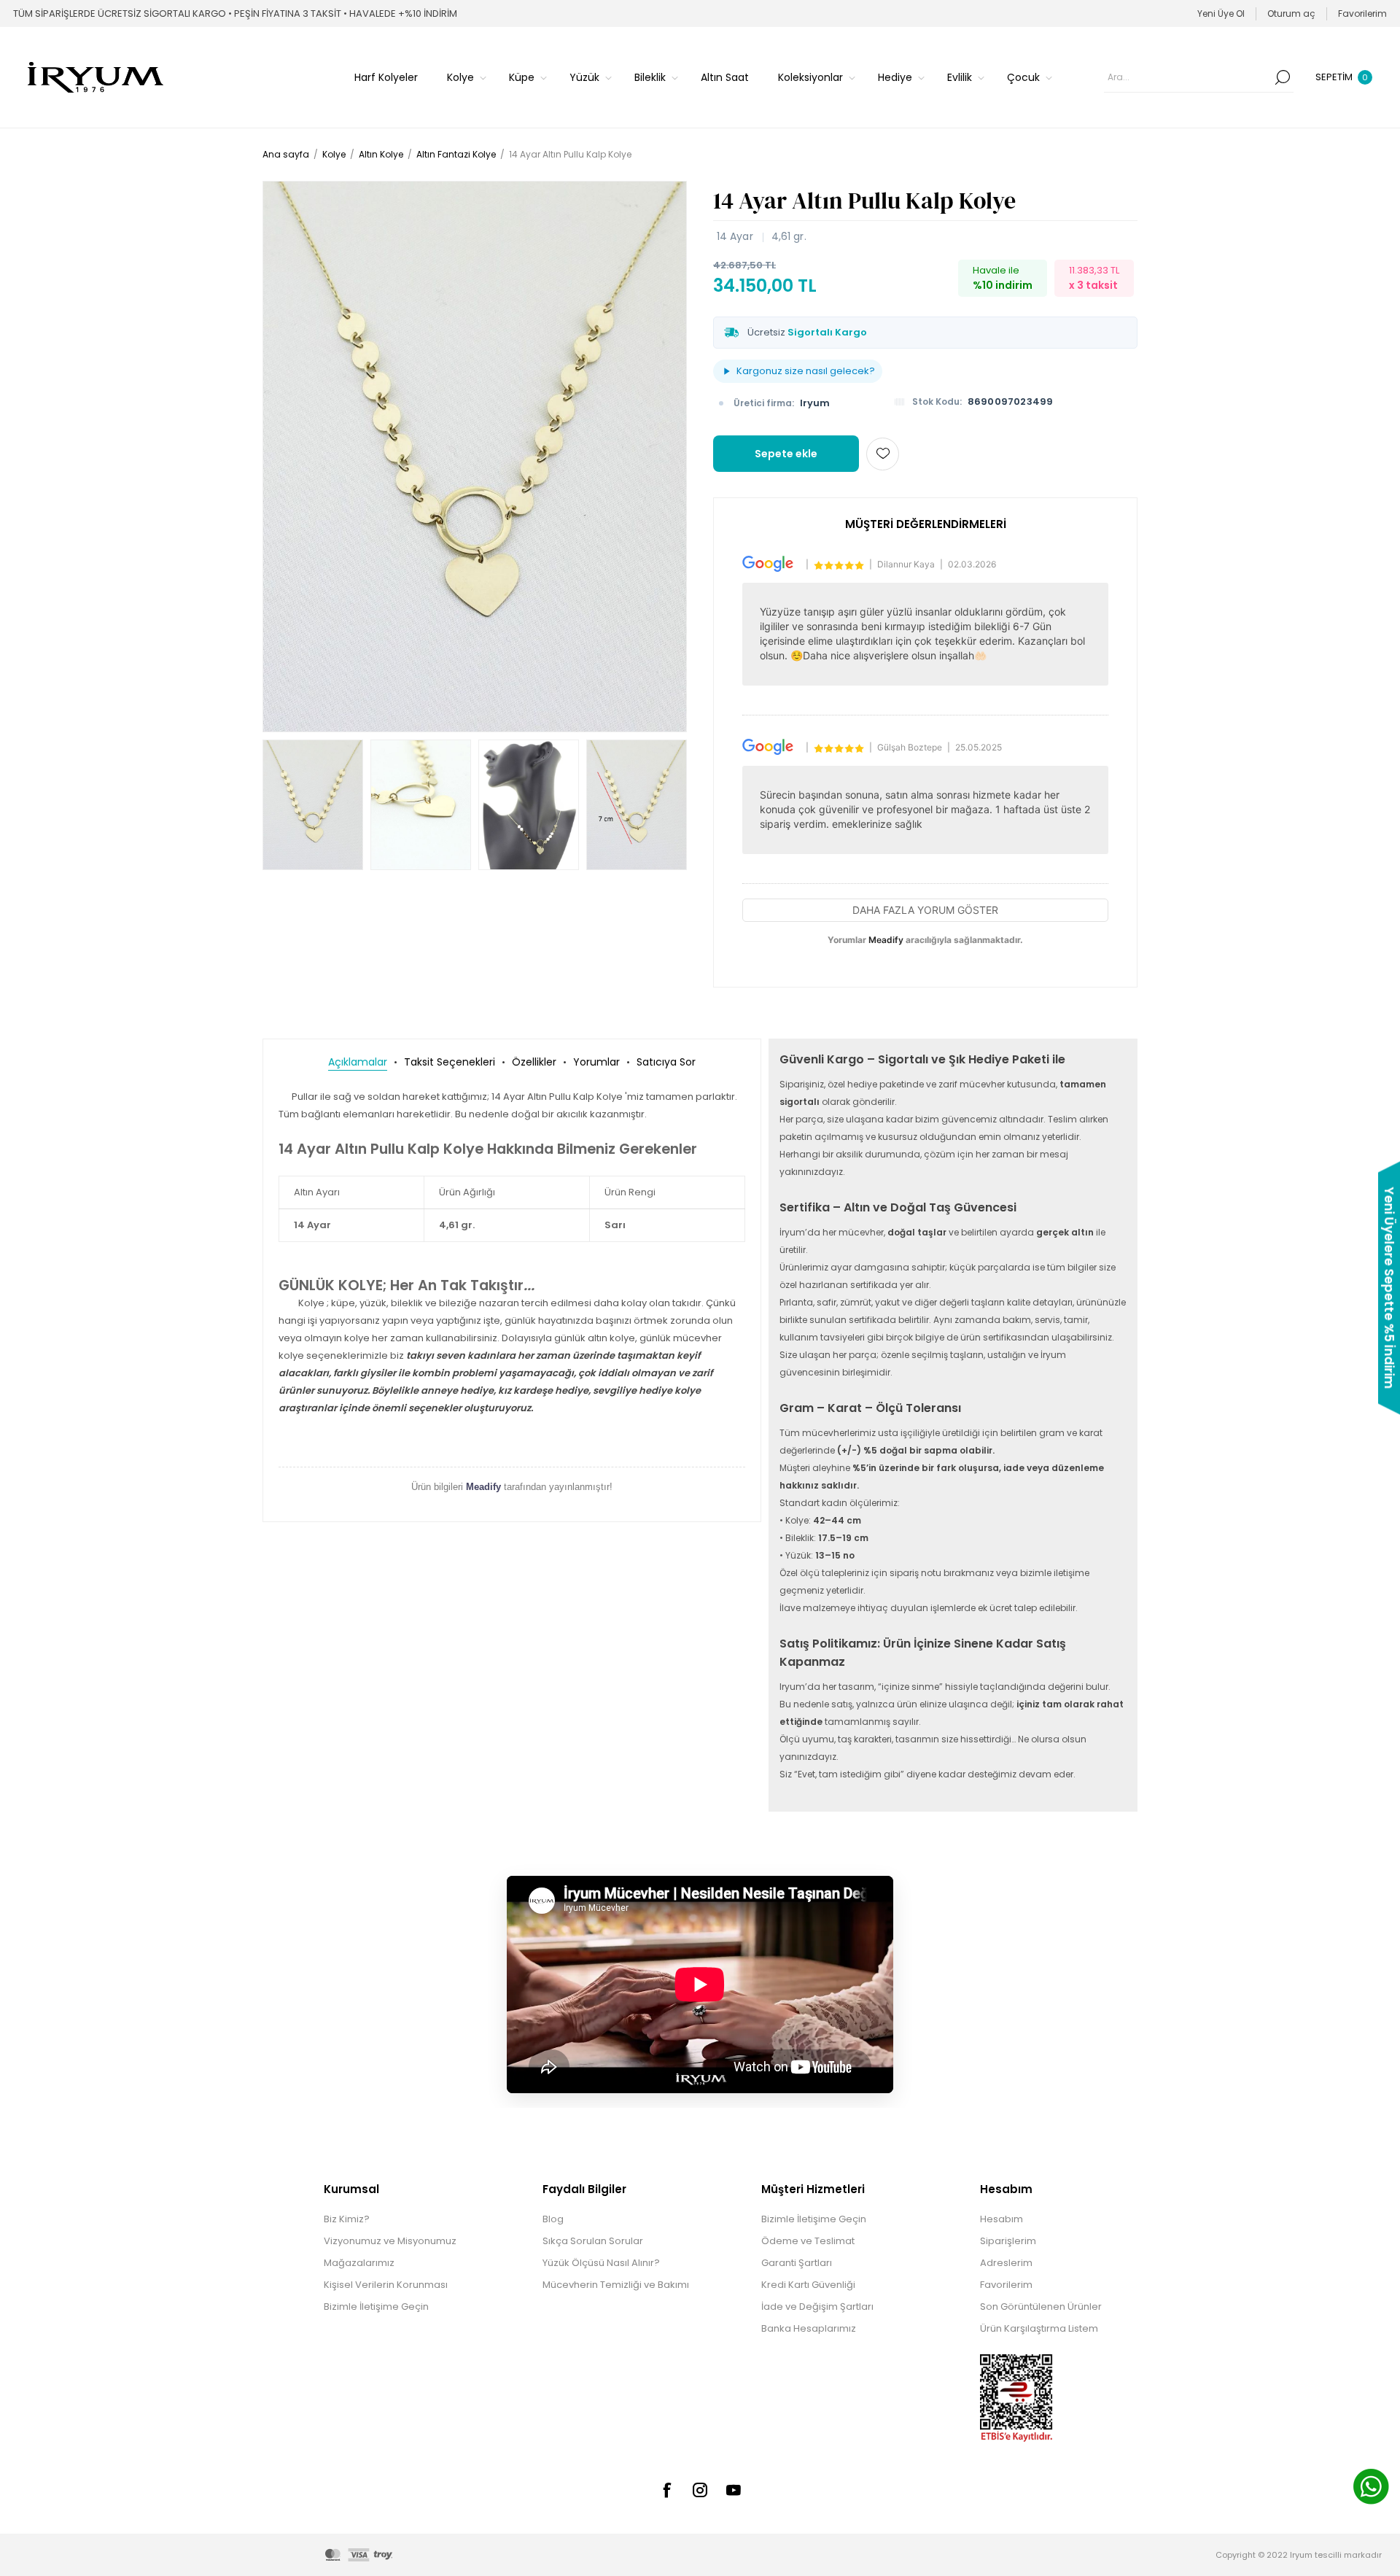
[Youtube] (734, 2490)
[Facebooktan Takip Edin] (666, 2490)
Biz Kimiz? (347, 2219)
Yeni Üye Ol (1221, 13)
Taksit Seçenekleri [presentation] (450, 1062)
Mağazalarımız (359, 2263)
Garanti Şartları (797, 2263)
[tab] (358, 1062)
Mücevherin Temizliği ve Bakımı (616, 2285)
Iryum (815, 403)
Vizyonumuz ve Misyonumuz (390, 2241)
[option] (313, 805)
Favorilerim (1006, 2285)
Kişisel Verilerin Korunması (386, 2285)
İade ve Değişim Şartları (817, 2307)
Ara (1283, 77)
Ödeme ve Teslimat (808, 2241)
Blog (553, 2219)
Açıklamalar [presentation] (358, 1062)
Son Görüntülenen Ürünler (1041, 2307)
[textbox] (1188, 77)
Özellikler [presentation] (534, 1062)
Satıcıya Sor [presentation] (666, 1062)
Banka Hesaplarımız (809, 2328)
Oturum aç (1291, 13)
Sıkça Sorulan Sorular (593, 2241)
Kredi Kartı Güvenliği (808, 2285)
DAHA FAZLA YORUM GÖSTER (925, 910)
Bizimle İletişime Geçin (376, 2307)
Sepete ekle (786, 454)
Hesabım (1002, 2219)
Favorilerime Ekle (883, 454)
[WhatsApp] (1371, 2488)
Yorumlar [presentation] (596, 1062)
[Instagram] (700, 2490)
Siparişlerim (1008, 2241)
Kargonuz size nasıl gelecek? (806, 371)
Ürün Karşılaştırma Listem (1039, 2328)
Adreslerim (1006, 2263)
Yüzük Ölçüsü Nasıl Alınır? (601, 2263)
